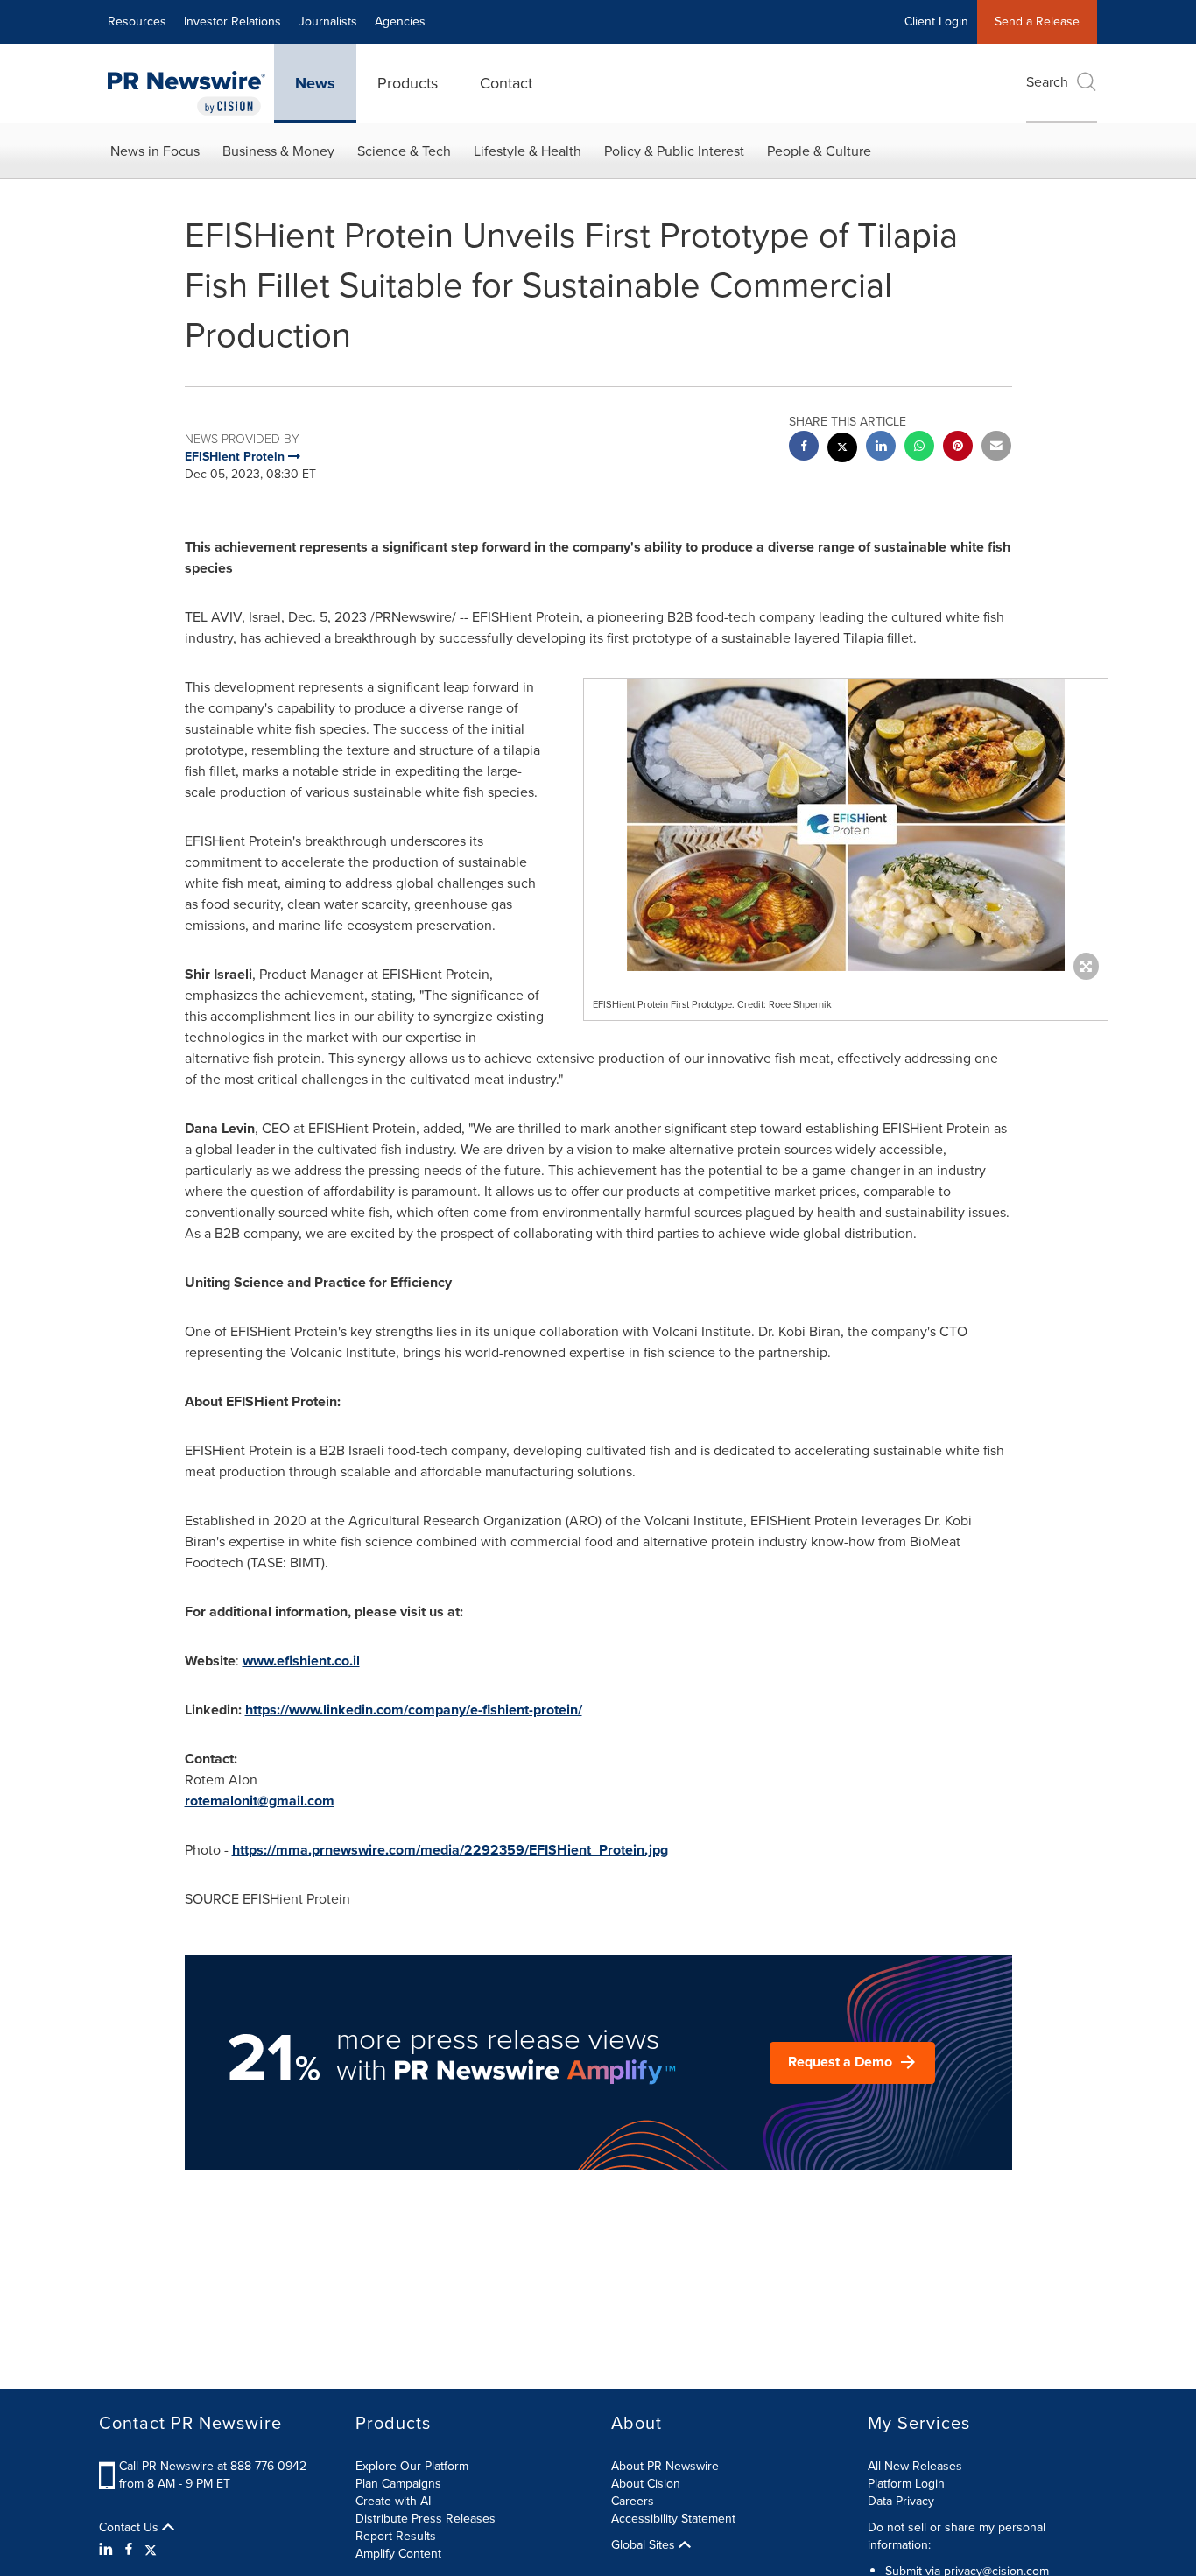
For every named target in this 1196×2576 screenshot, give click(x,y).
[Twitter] (151, 2550)
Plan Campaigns (398, 2484)
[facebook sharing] (804, 448)
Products (408, 83)
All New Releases (915, 2466)
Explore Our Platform (412, 2466)
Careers (633, 2501)
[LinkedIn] (108, 2550)
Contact (506, 83)
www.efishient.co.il (301, 1661)
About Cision (646, 2484)
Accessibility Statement (673, 2519)
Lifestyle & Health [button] (528, 151)
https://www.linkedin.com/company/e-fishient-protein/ (414, 1710)
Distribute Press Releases (426, 2519)
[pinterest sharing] (958, 448)
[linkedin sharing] (881, 448)
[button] (846, 825)
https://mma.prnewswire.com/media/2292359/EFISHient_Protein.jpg (450, 1850)
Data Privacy (901, 2501)
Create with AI (393, 2501)
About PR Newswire (665, 2466)
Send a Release (1037, 21)
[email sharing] (996, 448)
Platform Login (906, 2484)
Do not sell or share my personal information (957, 2536)
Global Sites (645, 2545)
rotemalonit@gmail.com (260, 1801)
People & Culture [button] (819, 151)
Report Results (396, 2536)
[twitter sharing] (842, 450)
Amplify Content (398, 2554)
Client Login (936, 21)
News (315, 83)
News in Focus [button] (155, 151)
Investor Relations (232, 21)
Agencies (400, 21)
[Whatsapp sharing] (919, 448)
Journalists (328, 21)
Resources (137, 21)
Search (1047, 82)
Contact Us (130, 2528)
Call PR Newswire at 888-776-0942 (213, 2466)
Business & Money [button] (278, 151)
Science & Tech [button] (404, 151)
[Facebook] (129, 2550)
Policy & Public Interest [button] (674, 151)
